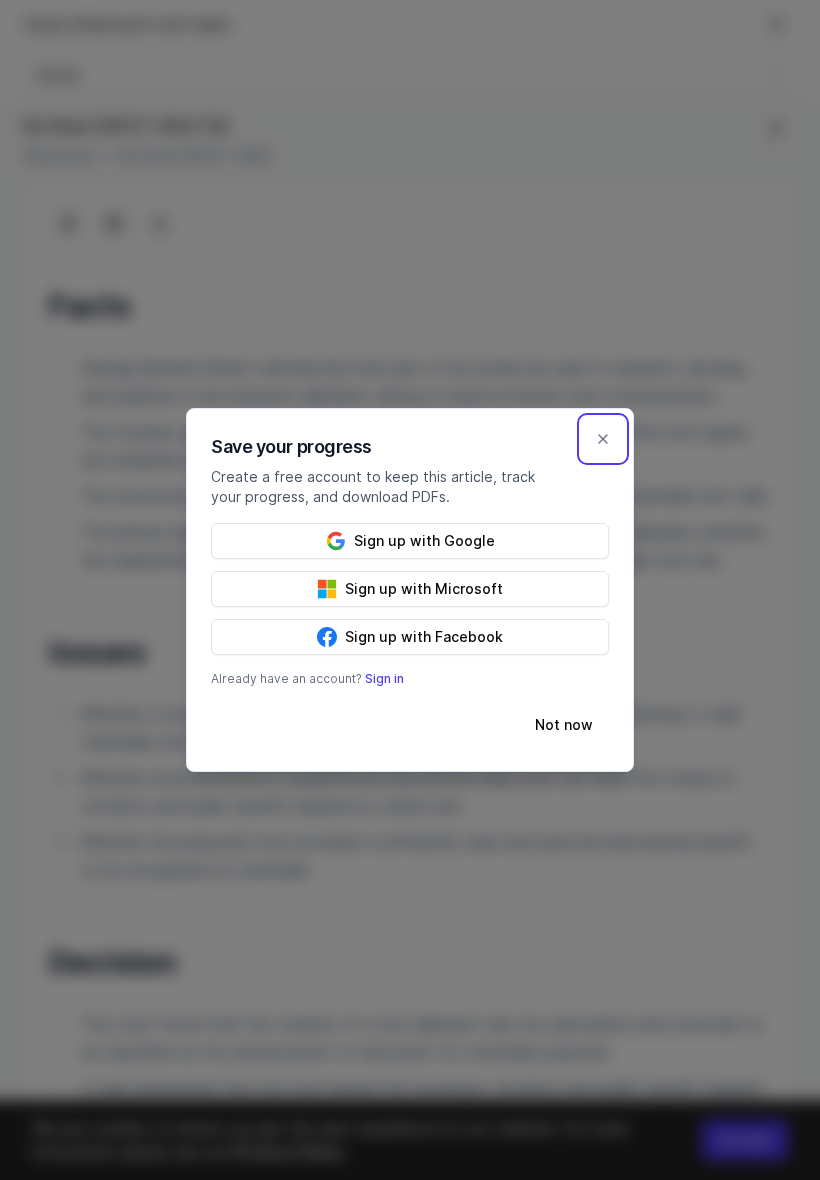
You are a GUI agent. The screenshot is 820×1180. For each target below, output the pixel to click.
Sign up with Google (424, 540)
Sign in (384, 678)
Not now (564, 724)
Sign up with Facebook (424, 636)
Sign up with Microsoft (424, 588)
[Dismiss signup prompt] (603, 439)
